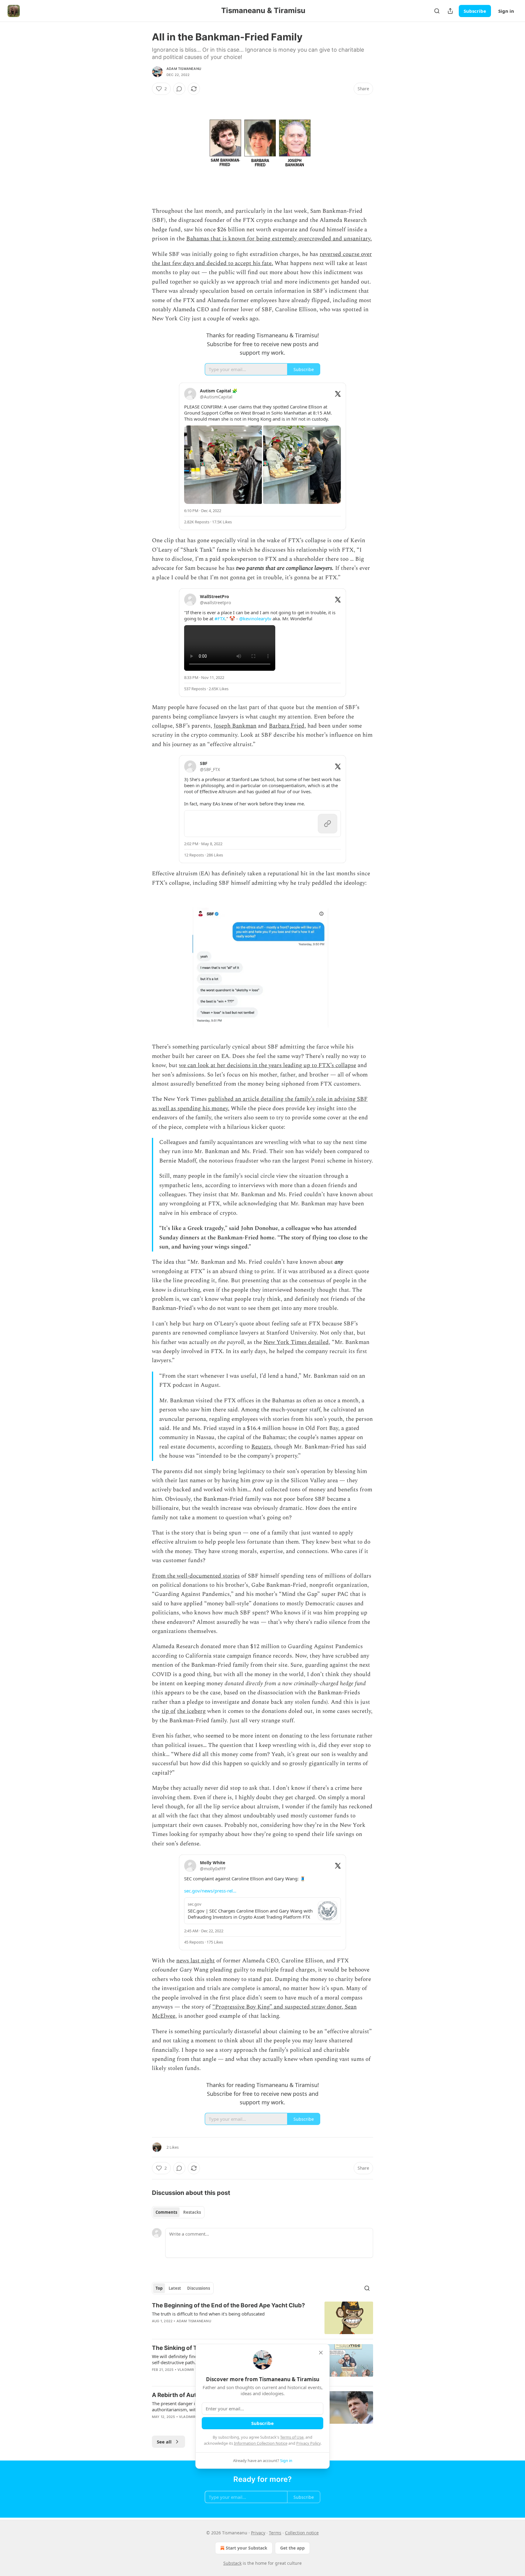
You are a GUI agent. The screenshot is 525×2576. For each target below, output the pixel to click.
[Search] (437, 11)
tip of (169, 1711)
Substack (232, 2563)
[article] (262, 2318)
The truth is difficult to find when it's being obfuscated (208, 2314)
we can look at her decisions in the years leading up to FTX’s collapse (268, 1065)
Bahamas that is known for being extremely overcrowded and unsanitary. (279, 239)
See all (164, 2442)
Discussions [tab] (199, 2288)
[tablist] (178, 2212)
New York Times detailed (296, 1342)
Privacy (258, 2533)
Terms (275, 2533)
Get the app (292, 2548)
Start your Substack (247, 2548)
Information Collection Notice (261, 2443)
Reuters (261, 1447)
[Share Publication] (450, 11)
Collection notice (302, 2533)
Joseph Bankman (235, 726)
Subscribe (475, 11)
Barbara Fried (287, 726)
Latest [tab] (175, 2288)
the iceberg (191, 1711)
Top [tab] (159, 2288)
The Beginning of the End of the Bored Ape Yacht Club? (228, 2305)
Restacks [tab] (192, 2212)
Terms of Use (292, 2437)
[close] (321, 2353)
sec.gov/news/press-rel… (210, 1891)
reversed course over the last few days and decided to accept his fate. (262, 259)
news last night (196, 1961)
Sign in (506, 11)
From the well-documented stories (196, 1576)
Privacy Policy (308, 2443)
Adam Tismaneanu (184, 69)
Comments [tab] (166, 2212)
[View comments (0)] (179, 89)
